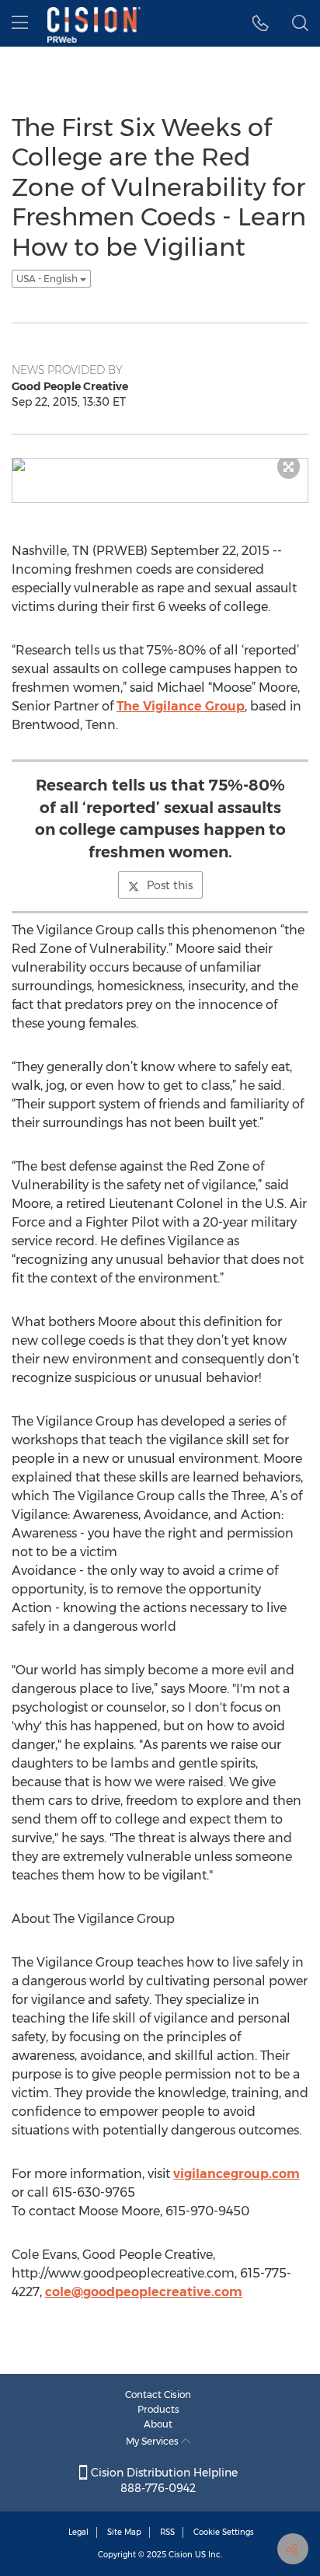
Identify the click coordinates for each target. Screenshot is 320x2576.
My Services (153, 2441)
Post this (170, 885)
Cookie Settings (224, 2532)
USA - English (48, 279)
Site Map (124, 2532)
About (158, 2424)
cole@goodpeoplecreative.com (144, 2292)
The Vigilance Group (181, 706)
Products (158, 2409)
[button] (261, 23)
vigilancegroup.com (237, 2174)
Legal (78, 2532)
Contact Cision (158, 2394)
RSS (167, 2532)
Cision (181, 2555)
